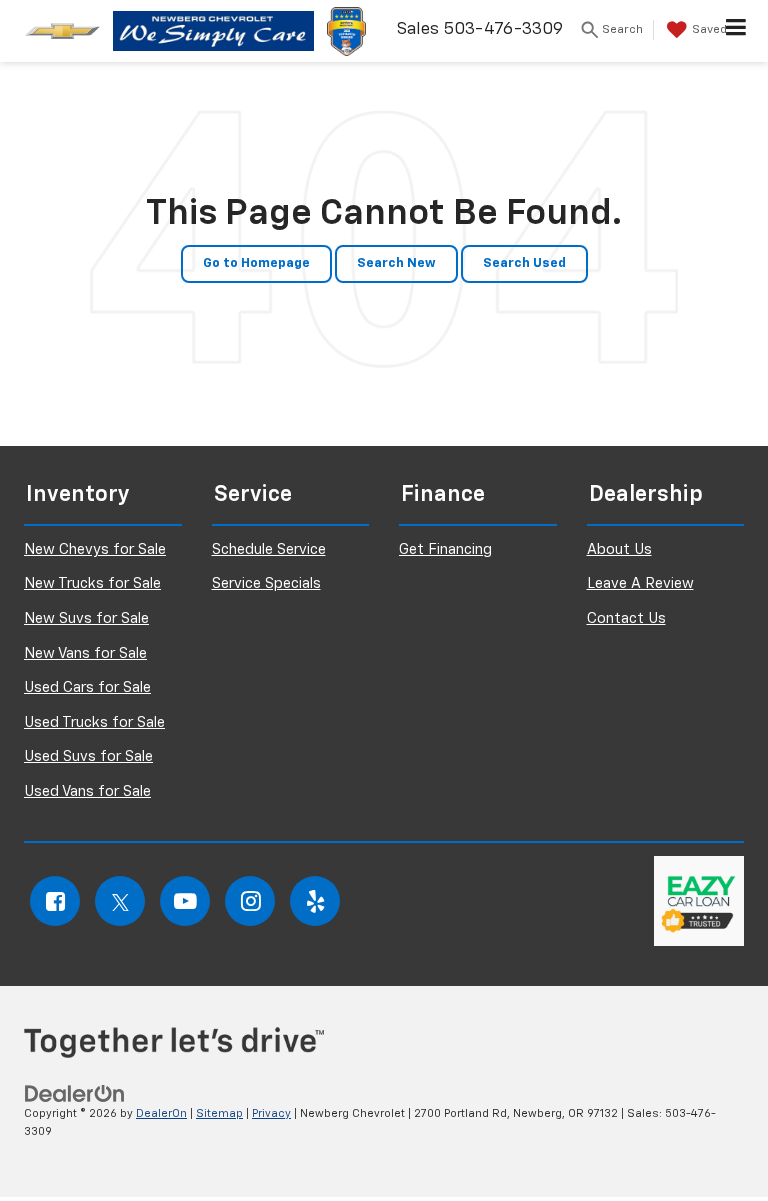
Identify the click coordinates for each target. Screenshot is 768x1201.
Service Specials (266, 583)
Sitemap (219, 1113)
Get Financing (445, 549)
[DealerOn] (75, 1093)
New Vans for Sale (85, 653)
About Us (619, 549)
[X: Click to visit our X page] (120, 901)
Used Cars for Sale (87, 687)
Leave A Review (640, 583)
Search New (396, 263)
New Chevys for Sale (95, 549)
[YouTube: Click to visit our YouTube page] (185, 901)
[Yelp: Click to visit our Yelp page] (315, 901)
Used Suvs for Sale (88, 756)
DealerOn (161, 1113)
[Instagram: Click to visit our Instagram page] (250, 901)
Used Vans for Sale (87, 791)
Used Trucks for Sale (94, 722)
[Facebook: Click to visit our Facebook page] (55, 901)
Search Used (524, 263)
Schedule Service (269, 549)
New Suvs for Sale (86, 618)
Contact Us (626, 618)
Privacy (271, 1113)
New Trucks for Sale (92, 583)
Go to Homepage (256, 263)
